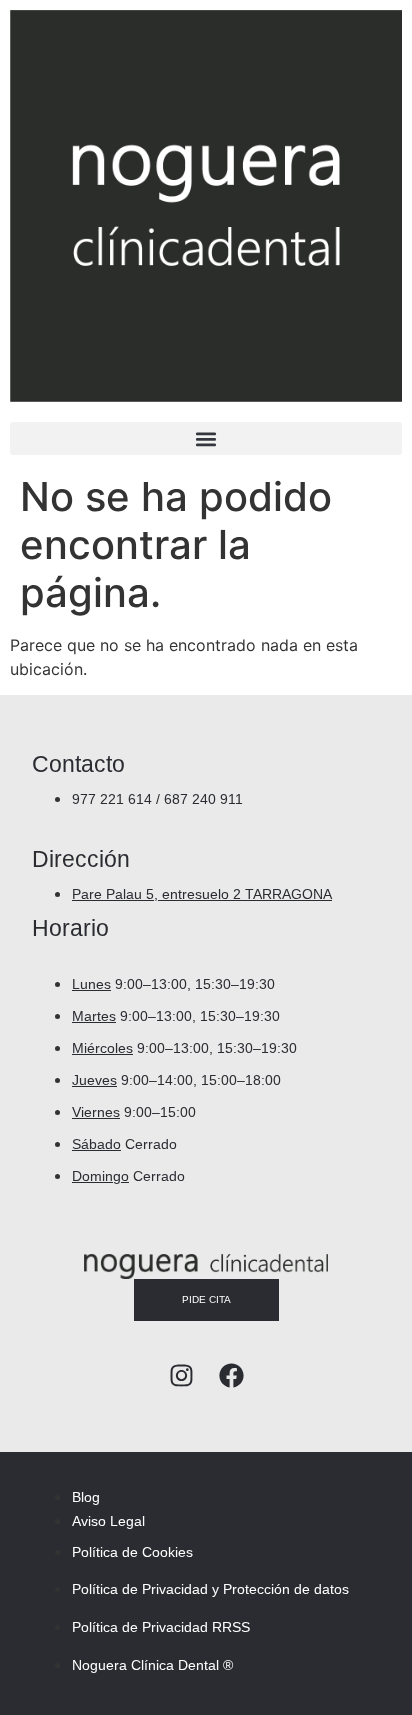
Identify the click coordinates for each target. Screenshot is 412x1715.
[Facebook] (231, 1375)
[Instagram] (181, 1375)
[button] (206, 438)
